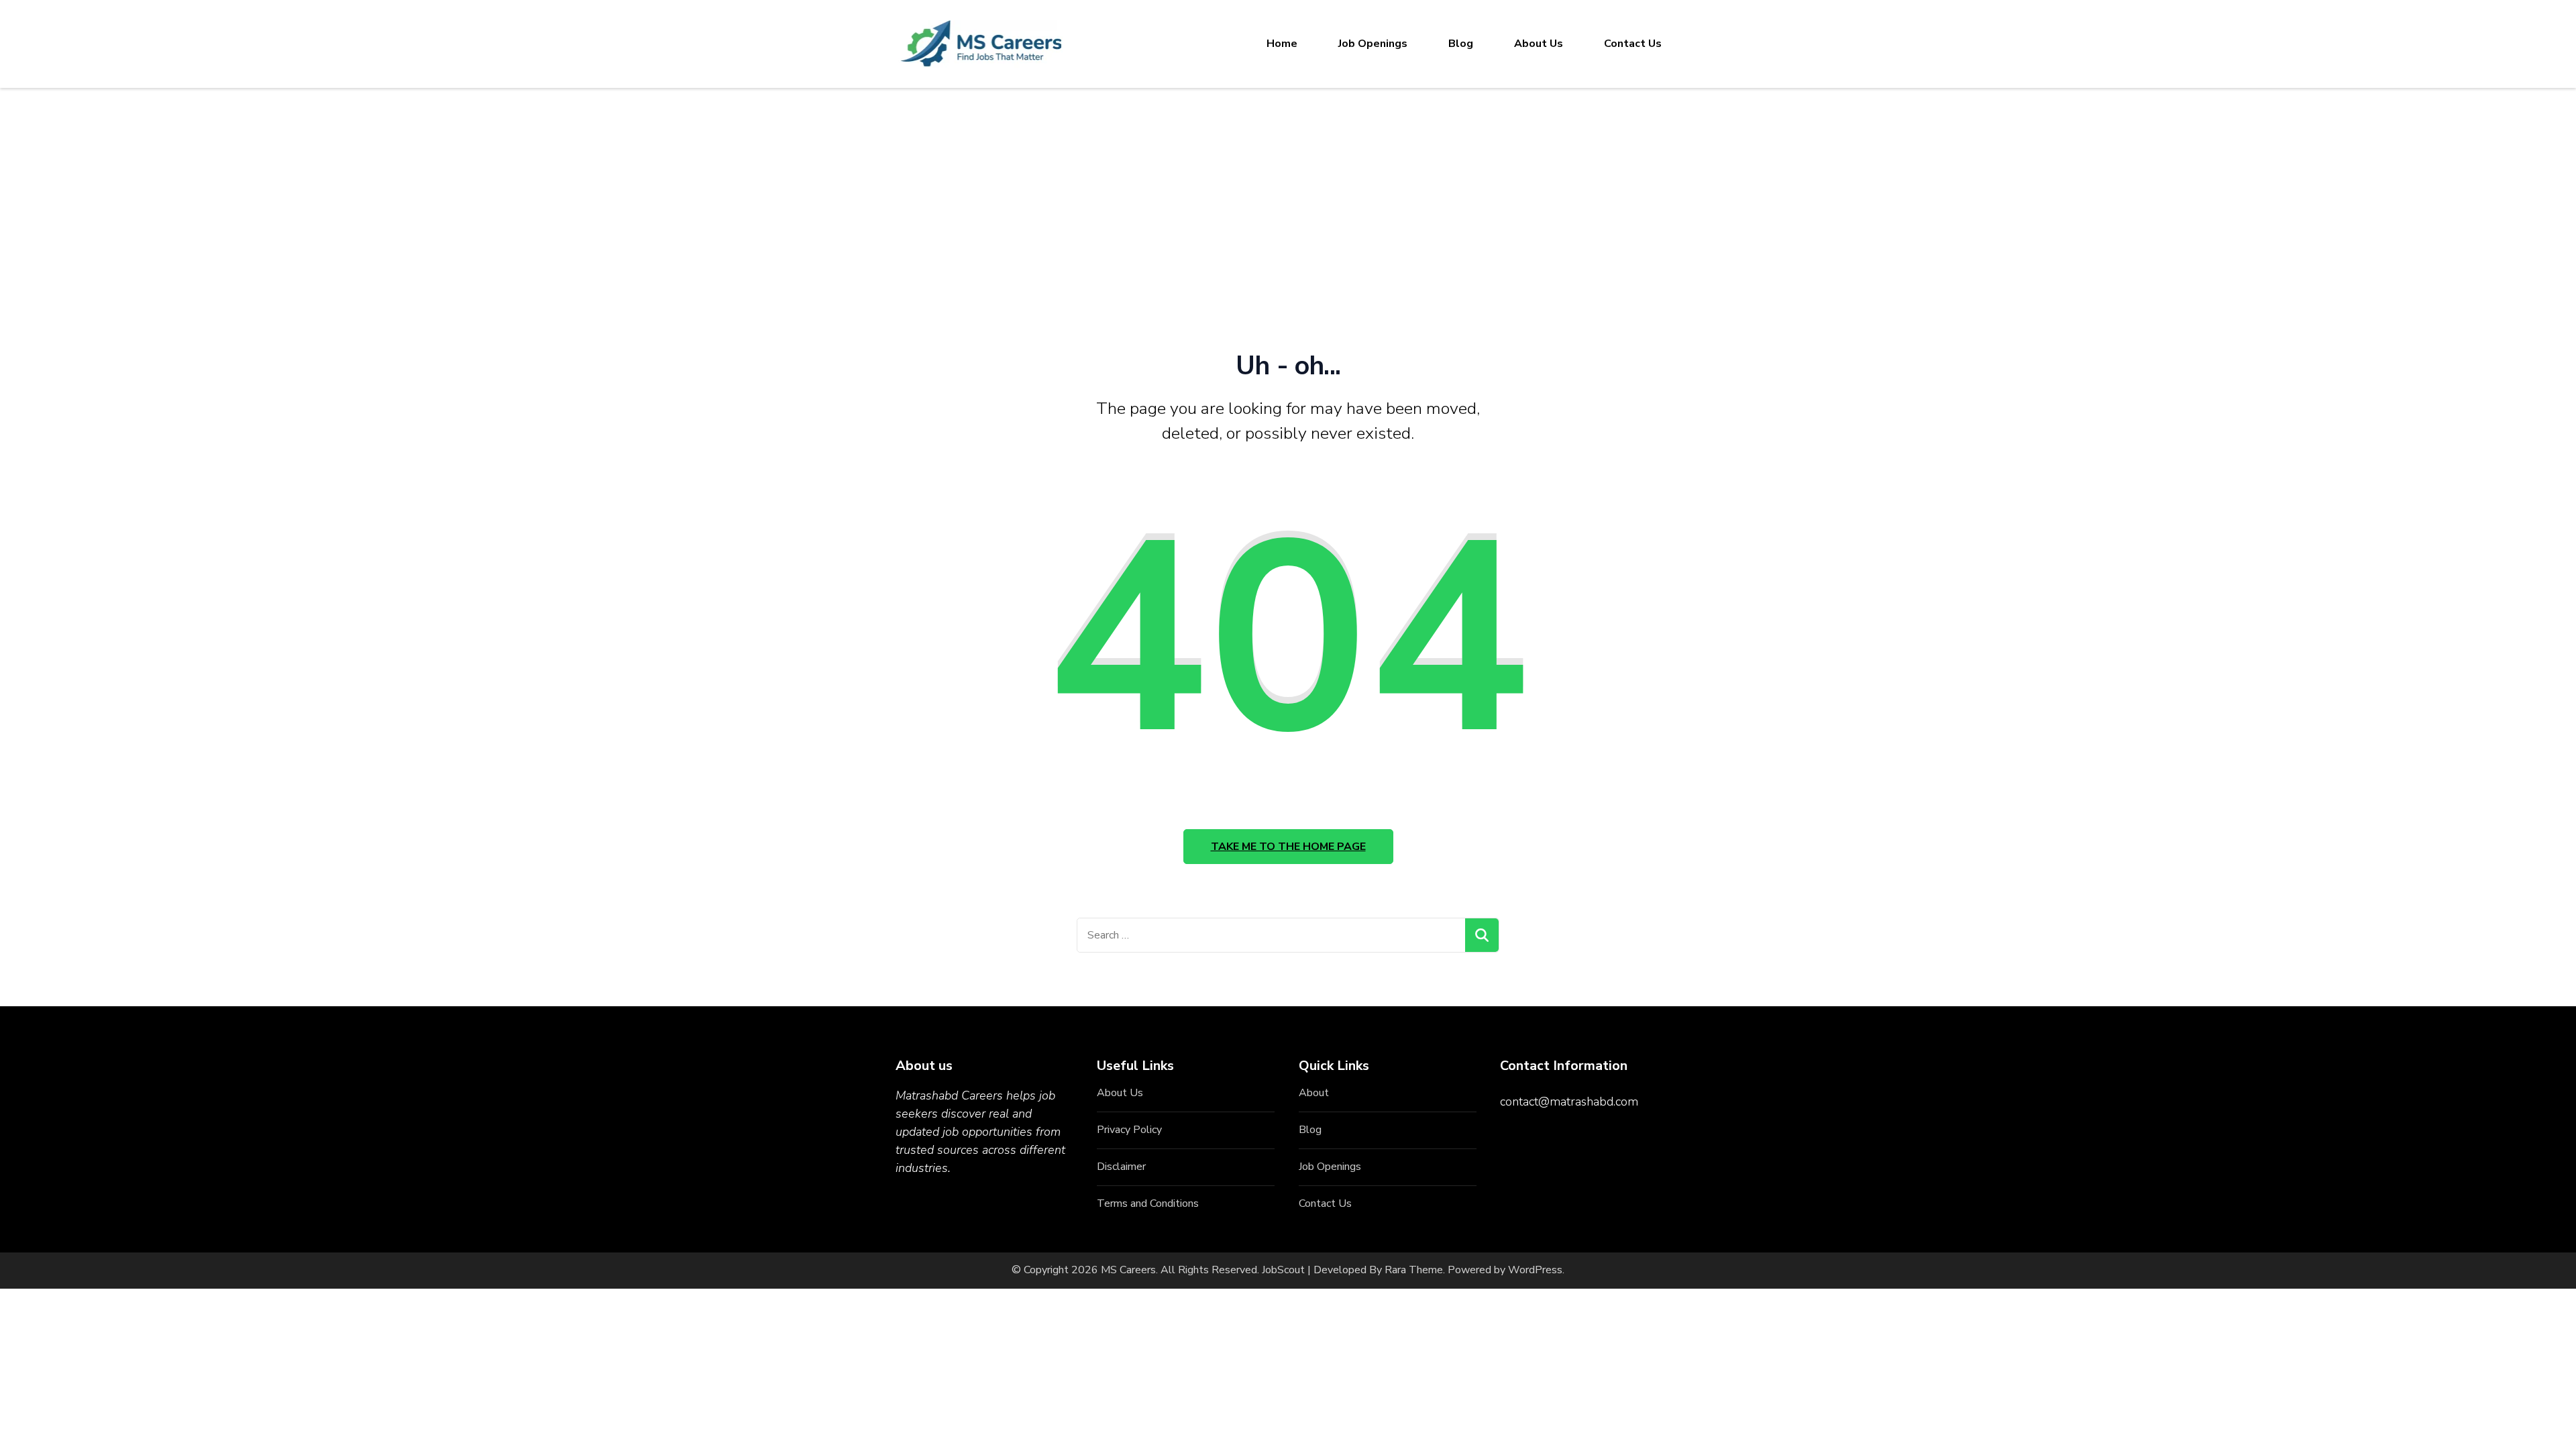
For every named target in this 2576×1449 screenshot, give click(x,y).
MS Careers (1128, 1270)
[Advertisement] (1288, 189)
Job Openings (1373, 44)
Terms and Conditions (1148, 1203)
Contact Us (1633, 44)
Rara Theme (1414, 1270)
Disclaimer (1121, 1167)
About (1314, 1093)
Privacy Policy (1129, 1130)
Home (1282, 44)
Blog (1461, 44)
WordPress (1535, 1270)
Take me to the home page (1288, 847)
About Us (1539, 44)
